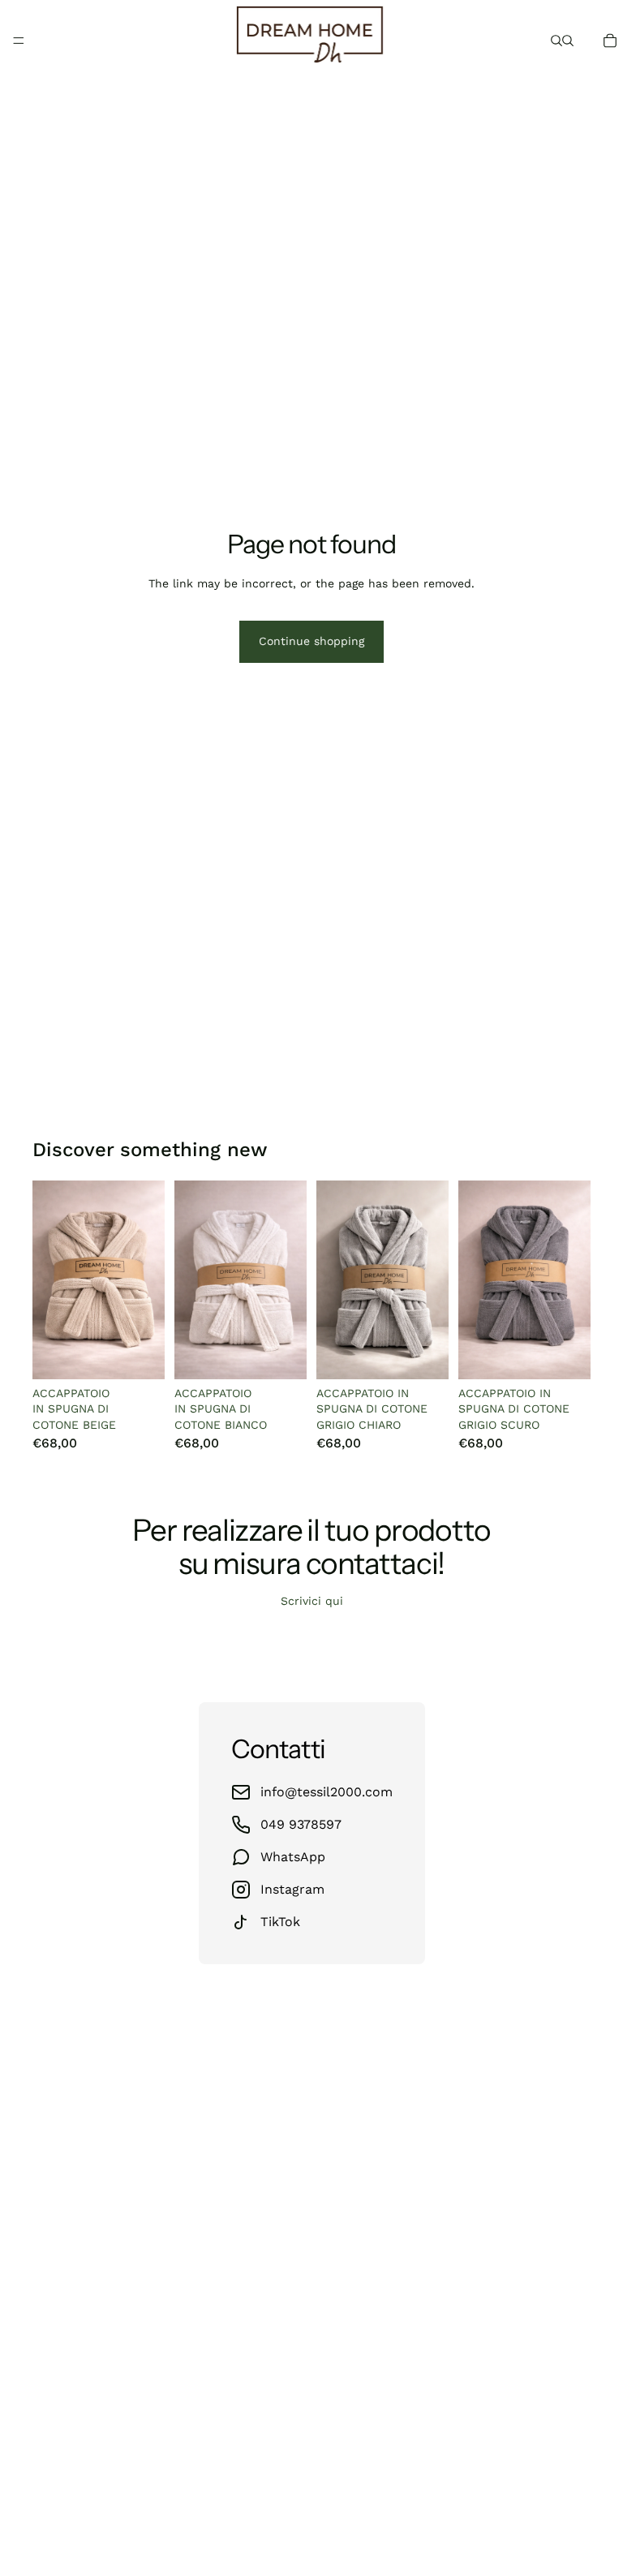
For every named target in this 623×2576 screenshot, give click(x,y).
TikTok (280, 1922)
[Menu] (19, 41)
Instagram (292, 1889)
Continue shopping (311, 641)
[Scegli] (140, 1354)
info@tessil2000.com (327, 1792)
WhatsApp (293, 1857)
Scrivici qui (312, 1601)
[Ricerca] (556, 41)
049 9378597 (301, 1824)
